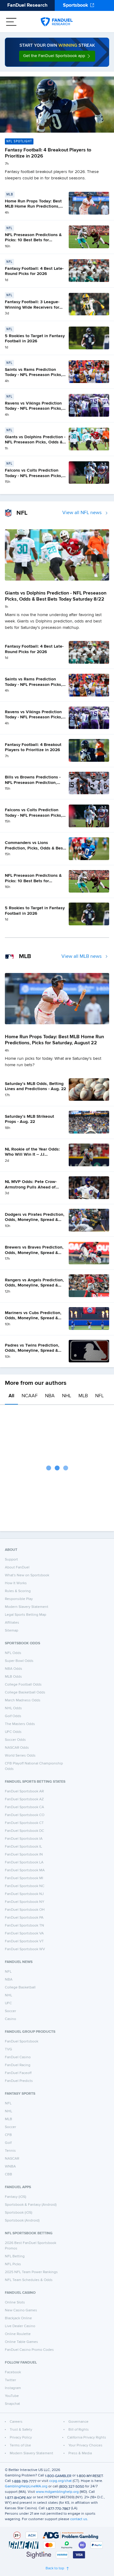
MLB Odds (13, 1677)
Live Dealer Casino (20, 2326)
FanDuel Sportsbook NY (25, 1902)
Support (11, 1560)
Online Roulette (18, 2334)
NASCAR (12, 2159)
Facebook (13, 2372)
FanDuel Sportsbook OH (25, 1910)
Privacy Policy (21, 2438)
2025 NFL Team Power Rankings (31, 2272)
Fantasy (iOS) (16, 2197)
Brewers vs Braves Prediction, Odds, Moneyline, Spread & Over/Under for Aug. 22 (34, 1253)
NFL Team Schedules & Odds (29, 2280)
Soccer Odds (15, 1740)
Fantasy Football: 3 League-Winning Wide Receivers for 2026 (32, 307)
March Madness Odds (23, 1700)
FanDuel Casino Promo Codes (29, 2350)
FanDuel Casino (18, 2057)
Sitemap (12, 1631)
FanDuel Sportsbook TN (24, 1926)
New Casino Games (21, 2310)
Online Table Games (21, 2342)
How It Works (16, 1583)
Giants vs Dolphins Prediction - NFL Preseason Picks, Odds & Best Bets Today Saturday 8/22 (35, 442)
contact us (79, 2519)
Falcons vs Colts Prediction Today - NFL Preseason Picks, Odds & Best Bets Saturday (34, 476)
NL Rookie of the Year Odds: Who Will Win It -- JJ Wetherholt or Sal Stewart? (32, 1155)
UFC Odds (13, 1732)
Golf (8, 2143)
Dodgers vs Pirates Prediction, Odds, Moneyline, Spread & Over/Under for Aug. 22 (35, 1220)
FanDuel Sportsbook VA (24, 1934)
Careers (16, 2422)
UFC (8, 2003)
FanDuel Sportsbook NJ (24, 1894)
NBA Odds (14, 1669)
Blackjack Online (18, 2318)
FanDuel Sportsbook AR (24, 1791)
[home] (57, 22)
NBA (50, 1396)
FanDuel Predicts (19, 2081)
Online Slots (15, 2303)
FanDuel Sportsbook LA (24, 1863)
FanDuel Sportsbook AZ (24, 1799)
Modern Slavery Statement (27, 1607)
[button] (57, 56)
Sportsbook (76, 5)
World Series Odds (20, 1756)
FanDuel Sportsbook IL (23, 1847)
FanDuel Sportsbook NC (25, 1886)
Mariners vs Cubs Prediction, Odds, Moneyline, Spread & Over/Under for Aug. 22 (33, 1318)
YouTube (12, 2396)
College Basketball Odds (25, 1693)
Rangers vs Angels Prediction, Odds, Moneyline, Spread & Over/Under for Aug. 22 (34, 1285)
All (11, 1396)
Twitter (10, 2380)
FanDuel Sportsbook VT (24, 1941)
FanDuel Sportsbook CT (24, 1823)
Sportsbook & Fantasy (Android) (31, 2205)
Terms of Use (20, 2446)
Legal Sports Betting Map (26, 1615)
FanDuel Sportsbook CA (24, 1807)
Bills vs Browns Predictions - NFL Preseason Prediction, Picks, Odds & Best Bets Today (35, 783)
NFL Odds (13, 1653)
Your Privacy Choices (85, 2446)
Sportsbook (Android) (22, 2221)
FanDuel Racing (18, 2065)
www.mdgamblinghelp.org (57, 2492)
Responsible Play (19, 1599)
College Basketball (20, 1988)
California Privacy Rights (87, 2438)
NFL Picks (13, 2264)
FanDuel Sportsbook (22, 2042)
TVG (9, 2049)
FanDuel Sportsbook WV (25, 1949)
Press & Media (80, 2453)
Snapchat (12, 2404)
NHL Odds (13, 1708)
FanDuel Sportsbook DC (24, 1831)
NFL (99, 1396)
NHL (67, 1396)
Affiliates (12, 1623)
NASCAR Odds (17, 1748)
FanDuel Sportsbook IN (24, 1855)
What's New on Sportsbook (27, 1575)
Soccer (10, 2011)
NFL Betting (15, 2256)
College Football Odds (23, 1685)
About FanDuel (17, 1568)
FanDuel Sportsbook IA (24, 1839)
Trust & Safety (21, 2430)
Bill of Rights (79, 2430)
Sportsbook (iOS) (19, 2213)
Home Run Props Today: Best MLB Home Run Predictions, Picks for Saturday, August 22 (34, 207)
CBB (9, 2174)
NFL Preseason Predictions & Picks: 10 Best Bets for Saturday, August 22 (33, 240)
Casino (10, 2019)
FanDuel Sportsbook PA (24, 1918)
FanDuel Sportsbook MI (24, 1878)
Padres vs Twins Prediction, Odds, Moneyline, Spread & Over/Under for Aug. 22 (32, 1351)
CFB (8, 2135)
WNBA (10, 2167)
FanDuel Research (27, 5)
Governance (78, 2422)
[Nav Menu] (11, 22)
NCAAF (30, 1396)
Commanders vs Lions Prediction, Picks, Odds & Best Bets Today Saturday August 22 (36, 848)
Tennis (10, 2151)
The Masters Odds (20, 1724)
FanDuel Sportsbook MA (25, 1870)
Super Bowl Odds (19, 1661)
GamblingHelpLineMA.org (26, 2486)
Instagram (13, 2388)
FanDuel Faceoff (18, 2073)
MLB (83, 1396)
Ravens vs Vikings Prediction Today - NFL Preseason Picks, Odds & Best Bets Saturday (34, 409)
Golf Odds (13, 1716)
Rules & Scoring (18, 1591)
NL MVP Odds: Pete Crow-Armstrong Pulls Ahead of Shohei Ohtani (31, 1187)
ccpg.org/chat (60, 2481)
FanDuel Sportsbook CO (25, 1815)
